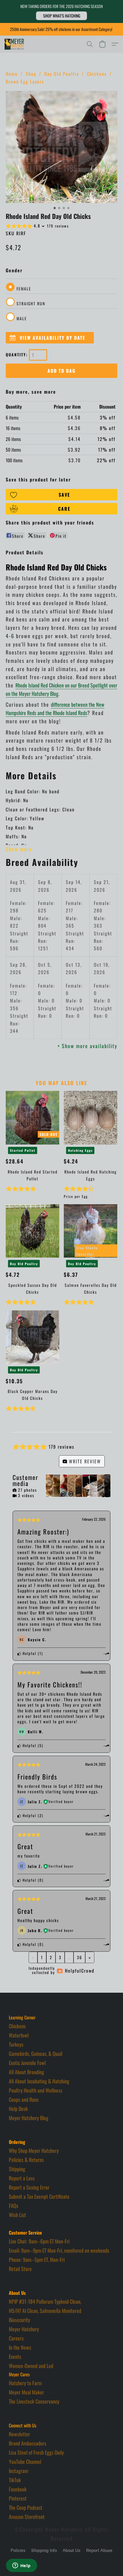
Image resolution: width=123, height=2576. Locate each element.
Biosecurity (19, 2320)
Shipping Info (44, 2551)
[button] (61, 16)
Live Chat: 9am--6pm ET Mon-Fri (39, 2241)
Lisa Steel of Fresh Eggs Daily (36, 2452)
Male (22, 318)
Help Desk (18, 2109)
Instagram (18, 2471)
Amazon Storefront (27, 2517)
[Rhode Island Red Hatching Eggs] (91, 1118)
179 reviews (58, 226)
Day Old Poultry (62, 74)
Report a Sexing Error (29, 2187)
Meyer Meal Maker (26, 2392)
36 (80, 1957)
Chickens (97, 74)
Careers (16, 2338)
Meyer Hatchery (24, 2329)
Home (12, 74)
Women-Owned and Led (31, 2366)
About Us (72, 2551)
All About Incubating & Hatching (39, 2081)
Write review (84, 1461)
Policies (18, 2551)
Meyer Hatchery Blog (29, 2118)
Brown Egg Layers (25, 81)
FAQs (14, 2206)
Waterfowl (19, 2035)
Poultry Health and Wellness (36, 2090)
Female (24, 289)
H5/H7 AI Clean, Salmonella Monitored (45, 2311)
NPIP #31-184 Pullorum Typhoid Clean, (45, 2301)
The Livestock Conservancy (34, 2401)
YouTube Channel (25, 2462)
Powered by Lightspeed (62, 2561)
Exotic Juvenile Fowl (27, 2063)
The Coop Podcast (26, 2507)
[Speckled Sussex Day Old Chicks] (32, 1231)
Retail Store (20, 2269)
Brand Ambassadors (28, 2443)
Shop (31, 74)
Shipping (17, 2169)
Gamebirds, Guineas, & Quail (36, 2054)
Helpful (29, 1653)
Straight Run (31, 303)
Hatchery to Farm (25, 2383)
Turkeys (16, 2044)
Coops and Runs (24, 2099)
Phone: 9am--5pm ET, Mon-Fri (37, 2260)
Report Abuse (99, 2551)
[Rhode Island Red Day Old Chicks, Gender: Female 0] (61, 147)
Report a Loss (22, 2178)
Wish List (17, 2215)
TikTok (15, 2480)
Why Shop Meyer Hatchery (34, 2150)
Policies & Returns (26, 2160)
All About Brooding (26, 2072)
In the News (20, 2347)
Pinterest (18, 2498)
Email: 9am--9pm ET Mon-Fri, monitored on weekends (59, 2250)
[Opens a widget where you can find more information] (21, 2566)
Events (15, 2357)
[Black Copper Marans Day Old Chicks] (32, 1337)
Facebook (18, 2489)
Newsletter (19, 2434)
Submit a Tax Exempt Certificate (39, 2196)
